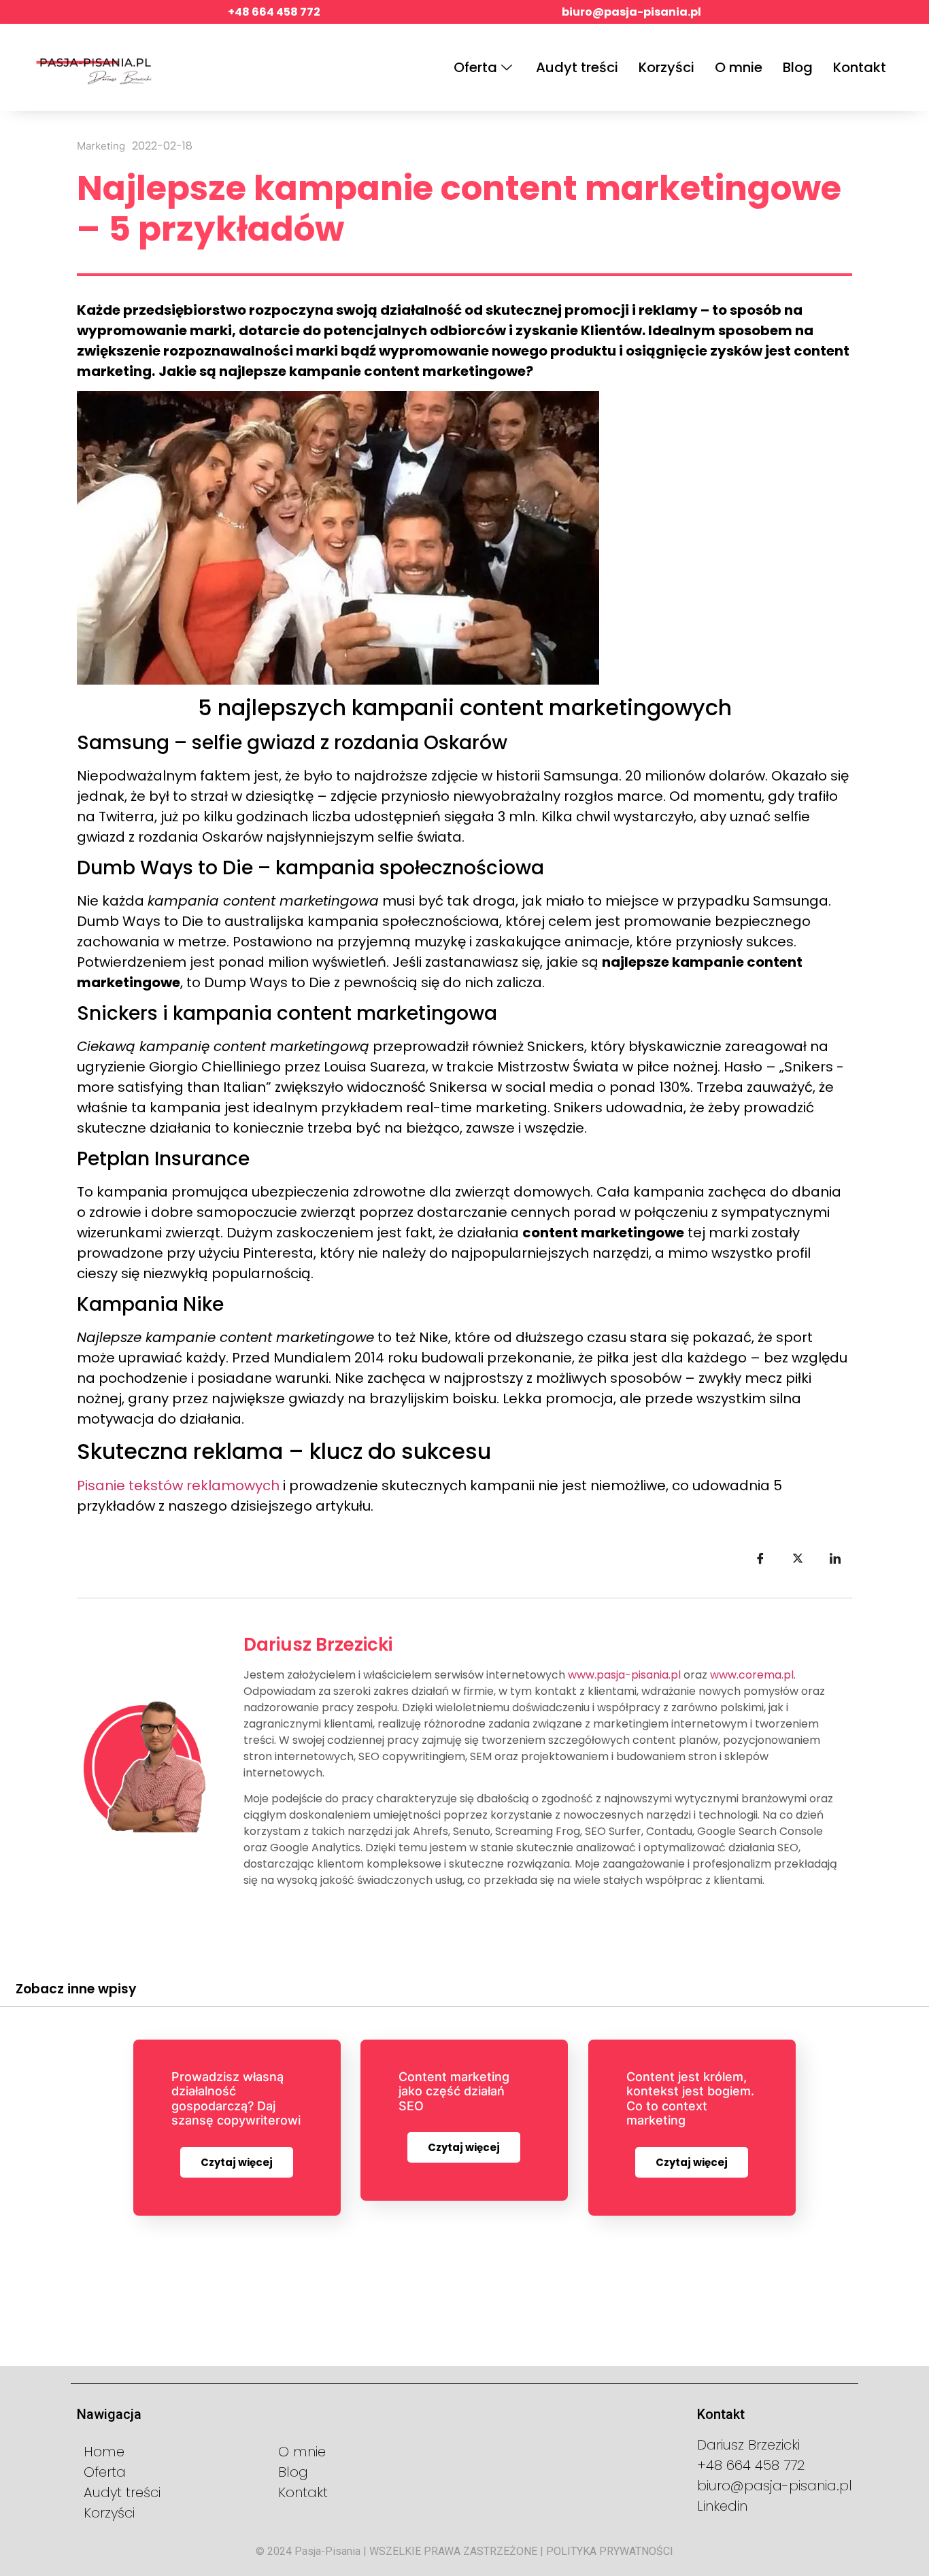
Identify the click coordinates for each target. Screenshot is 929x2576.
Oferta (475, 67)
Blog (798, 67)
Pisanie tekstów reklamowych (178, 1486)
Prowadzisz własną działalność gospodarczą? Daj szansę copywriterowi (236, 2099)
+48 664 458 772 (274, 12)
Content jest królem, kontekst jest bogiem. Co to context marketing (690, 2099)
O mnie (739, 67)
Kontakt (860, 67)
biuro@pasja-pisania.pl (631, 12)
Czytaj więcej (237, 2162)
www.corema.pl (752, 1675)
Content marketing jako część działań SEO (454, 2091)
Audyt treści (577, 67)
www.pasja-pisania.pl (624, 1675)
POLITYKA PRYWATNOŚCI (610, 2551)
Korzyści (666, 67)
